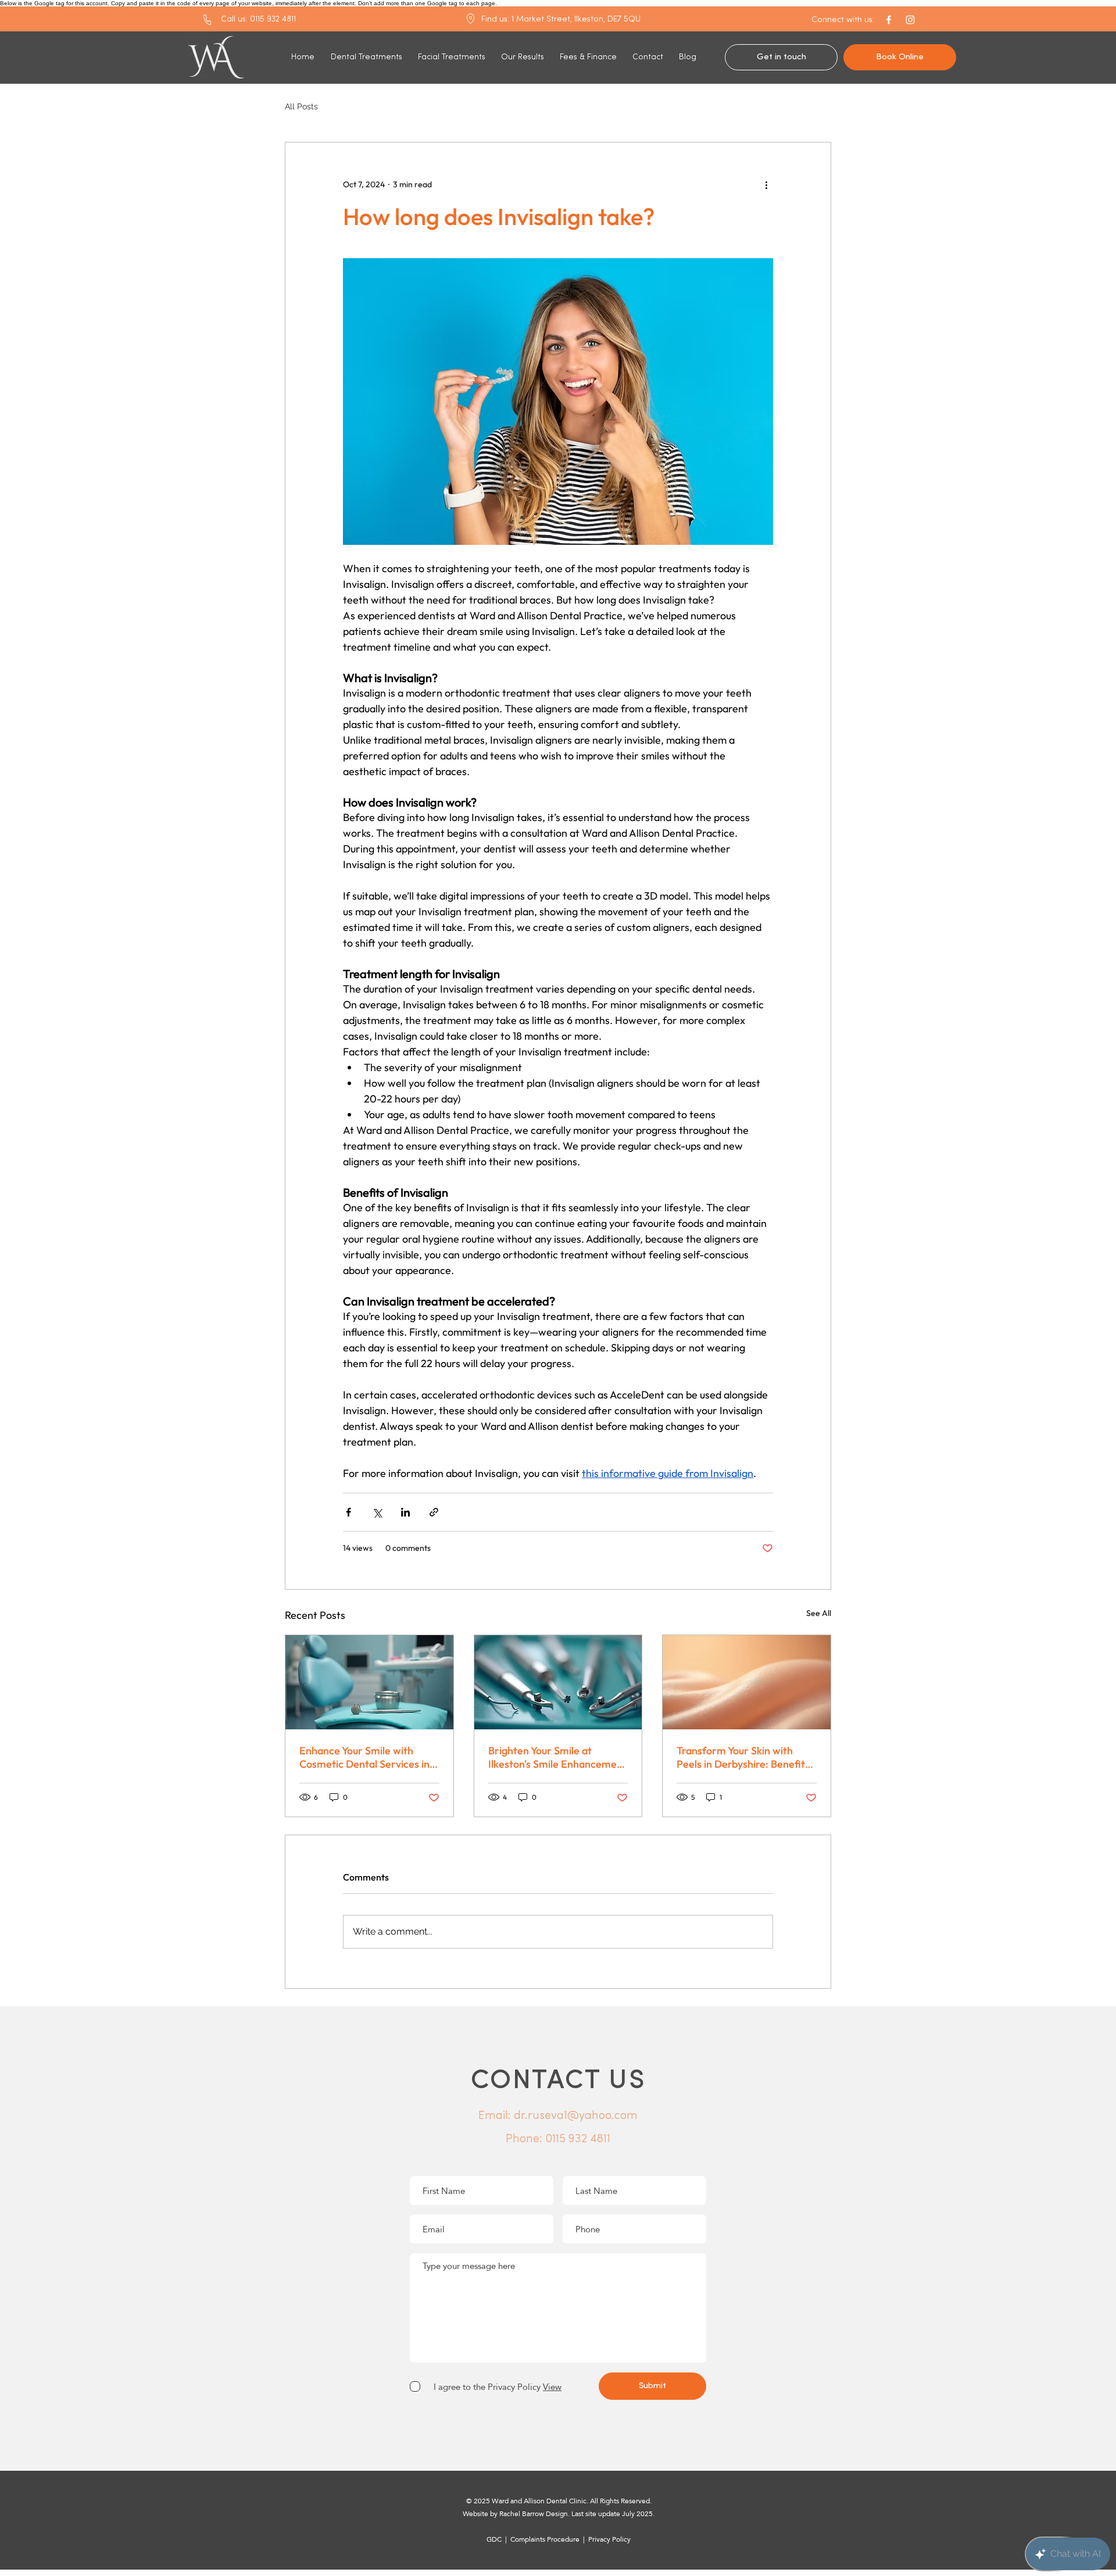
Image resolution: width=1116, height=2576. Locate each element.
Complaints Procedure (546, 2539)
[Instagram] (910, 20)
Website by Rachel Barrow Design (515, 2514)
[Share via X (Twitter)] (377, 1512)
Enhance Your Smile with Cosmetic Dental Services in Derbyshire (364, 1757)
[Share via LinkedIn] (405, 1512)
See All (819, 1613)
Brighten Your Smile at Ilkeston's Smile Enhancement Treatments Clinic (557, 1757)
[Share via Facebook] (348, 1512)
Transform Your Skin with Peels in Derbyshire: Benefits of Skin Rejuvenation (743, 1757)
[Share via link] (434, 1512)
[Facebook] (889, 20)
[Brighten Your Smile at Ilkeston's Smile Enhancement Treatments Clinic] (558, 1682)
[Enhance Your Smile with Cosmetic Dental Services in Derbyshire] (369, 1682)
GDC (494, 2539)
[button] (843, 20)
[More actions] (766, 184)
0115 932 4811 (578, 2139)
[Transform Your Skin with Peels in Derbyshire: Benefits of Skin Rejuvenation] (747, 1682)
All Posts (301, 106)
